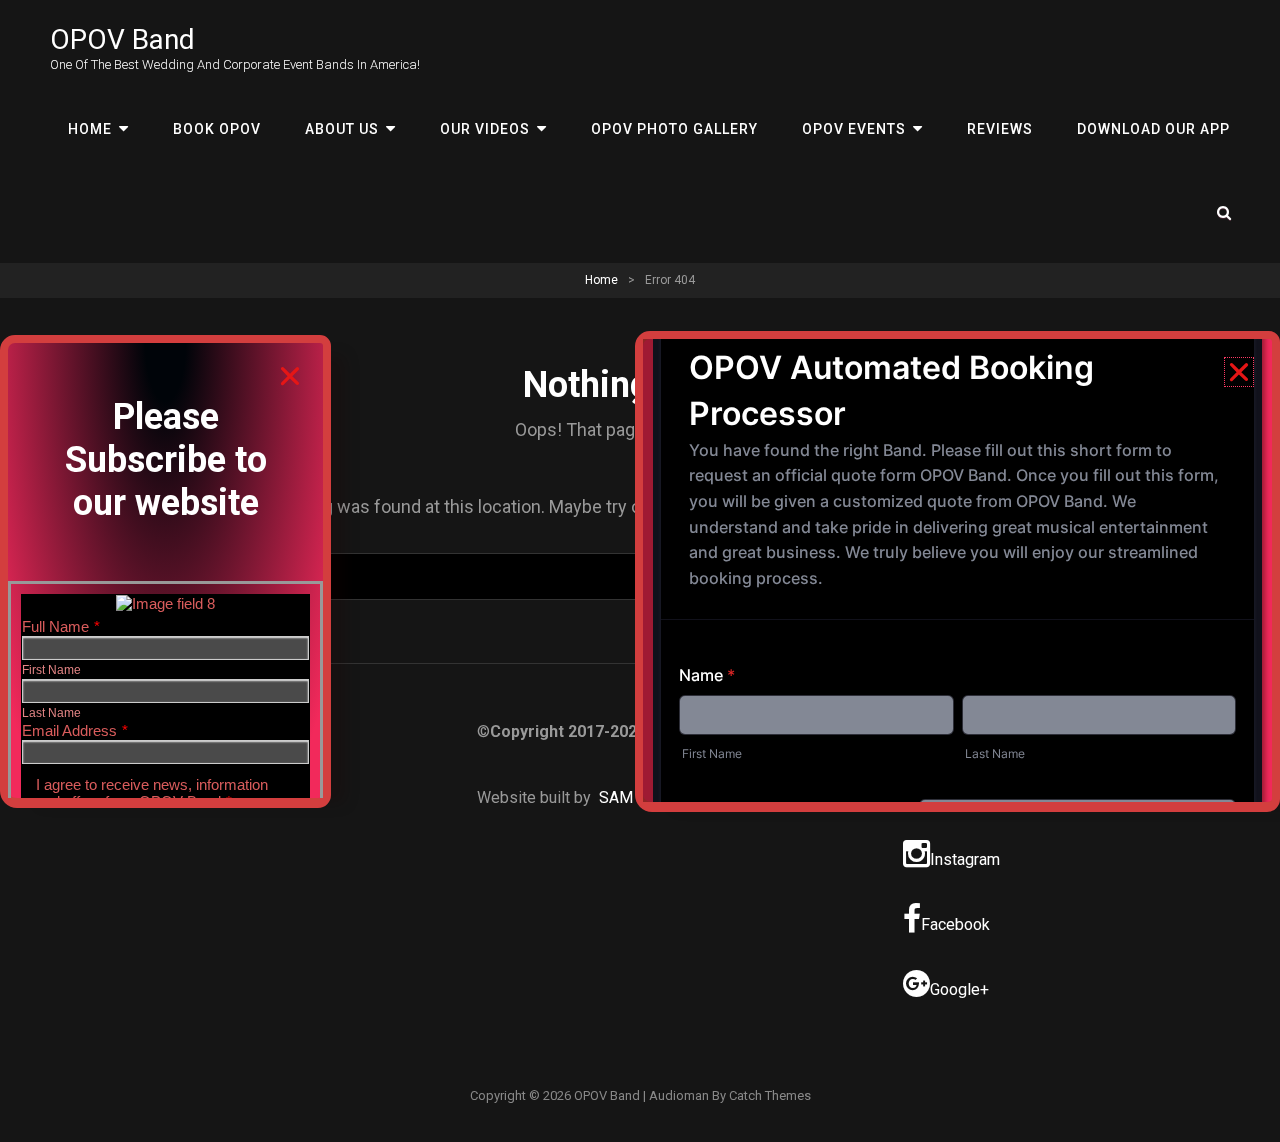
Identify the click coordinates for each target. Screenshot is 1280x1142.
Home (90, 129)
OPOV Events (854, 129)
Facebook (955, 924)
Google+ (959, 989)
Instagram (965, 859)
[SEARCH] (1225, 213)
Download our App (1153, 129)
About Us (342, 129)
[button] (290, 376)
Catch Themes (770, 1095)
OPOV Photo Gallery (674, 129)
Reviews (1000, 129)
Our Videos (485, 129)
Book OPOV (217, 129)
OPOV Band (122, 39)
